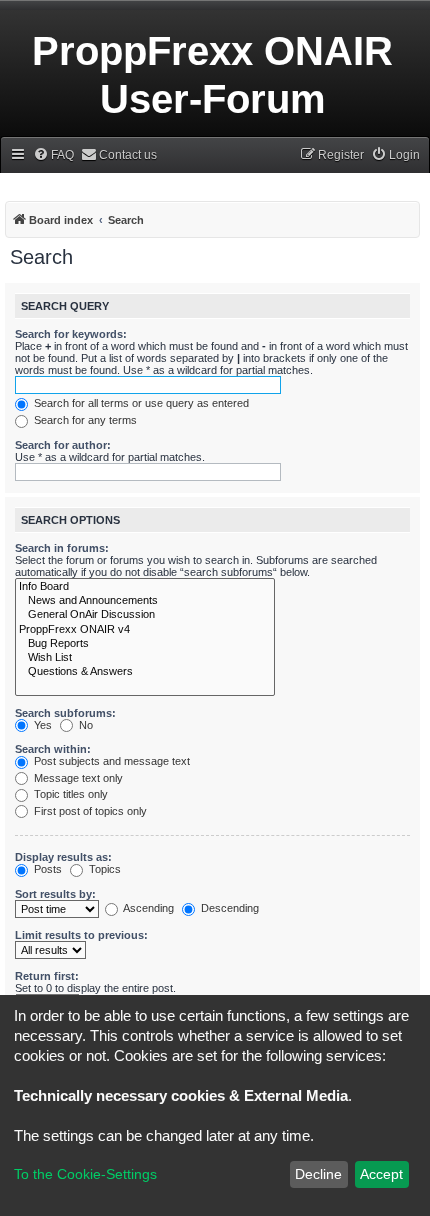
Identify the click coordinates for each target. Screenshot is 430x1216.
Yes (41, 725)
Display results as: (63, 857)
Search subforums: (65, 713)
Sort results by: (55, 894)
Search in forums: (62, 548)
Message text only (77, 778)
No (84, 725)
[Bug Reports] (145, 644)
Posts (46, 869)
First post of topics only (89, 811)
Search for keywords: (71, 334)
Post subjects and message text (110, 761)
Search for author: (63, 445)
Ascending (147, 908)
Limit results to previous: (81, 935)
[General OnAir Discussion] (145, 615)
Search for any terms (84, 420)
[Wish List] (145, 658)
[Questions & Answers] (145, 672)
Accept (381, 1174)
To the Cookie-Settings (85, 1174)
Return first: (47, 976)
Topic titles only (69, 794)
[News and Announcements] (145, 601)
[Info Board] (145, 587)
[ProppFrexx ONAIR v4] (145, 630)
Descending (228, 908)
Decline (318, 1174)
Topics (103, 869)
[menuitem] (53, 155)
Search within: (53, 749)
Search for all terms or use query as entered (140, 403)
